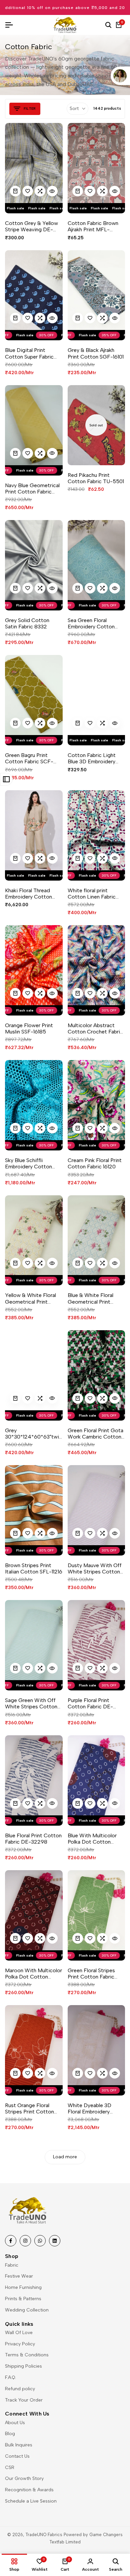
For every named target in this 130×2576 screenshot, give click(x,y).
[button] (28, 191)
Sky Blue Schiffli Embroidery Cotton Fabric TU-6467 (28, 1163)
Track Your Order (24, 2400)
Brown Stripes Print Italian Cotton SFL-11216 (34, 1568)
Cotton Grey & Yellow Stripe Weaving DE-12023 (31, 226)
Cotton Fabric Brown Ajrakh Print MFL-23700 (93, 226)
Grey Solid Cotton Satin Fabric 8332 (27, 623)
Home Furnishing (23, 2287)
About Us (15, 2423)
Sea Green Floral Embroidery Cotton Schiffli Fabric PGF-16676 (91, 623)
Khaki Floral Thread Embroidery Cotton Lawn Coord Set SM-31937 (30, 894)
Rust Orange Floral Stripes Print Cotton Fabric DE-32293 (29, 2108)
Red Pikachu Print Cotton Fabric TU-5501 (96, 478)
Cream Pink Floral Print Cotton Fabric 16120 (95, 1163)
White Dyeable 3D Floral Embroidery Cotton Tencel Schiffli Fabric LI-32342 (94, 2108)
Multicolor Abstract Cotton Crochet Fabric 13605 (95, 1028)
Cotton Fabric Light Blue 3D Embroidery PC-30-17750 (92, 758)
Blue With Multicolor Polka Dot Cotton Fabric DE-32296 (92, 1839)
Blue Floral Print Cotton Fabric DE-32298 (33, 1839)
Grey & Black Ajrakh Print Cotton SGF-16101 (96, 353)
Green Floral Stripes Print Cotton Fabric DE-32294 (91, 1974)
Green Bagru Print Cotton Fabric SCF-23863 (29, 758)
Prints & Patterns (23, 2299)
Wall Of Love (19, 2333)
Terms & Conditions (27, 2355)
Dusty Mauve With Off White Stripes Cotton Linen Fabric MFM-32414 (95, 1568)
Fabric (12, 2265)
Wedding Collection (27, 2310)
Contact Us (17, 2456)
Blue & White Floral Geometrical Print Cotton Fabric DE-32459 (90, 1298)
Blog (10, 2434)
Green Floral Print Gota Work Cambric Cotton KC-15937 (95, 1434)
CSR (10, 2468)
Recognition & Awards (29, 2490)
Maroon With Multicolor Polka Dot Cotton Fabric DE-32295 (33, 1974)
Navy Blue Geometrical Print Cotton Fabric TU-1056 (32, 488)
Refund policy (20, 2389)
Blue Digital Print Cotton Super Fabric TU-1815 (29, 353)
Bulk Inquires (19, 2445)
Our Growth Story (24, 2478)
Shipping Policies (23, 2366)
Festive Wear (19, 2276)
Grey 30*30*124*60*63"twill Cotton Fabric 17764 (33, 1434)
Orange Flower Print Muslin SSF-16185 (29, 1028)
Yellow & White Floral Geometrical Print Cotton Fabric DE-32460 (30, 1298)
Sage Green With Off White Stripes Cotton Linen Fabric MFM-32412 (31, 1703)
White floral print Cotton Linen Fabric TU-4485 (92, 894)
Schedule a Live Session (31, 2501)
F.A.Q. (10, 2377)
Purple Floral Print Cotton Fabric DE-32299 (90, 1703)
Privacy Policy (20, 2344)
